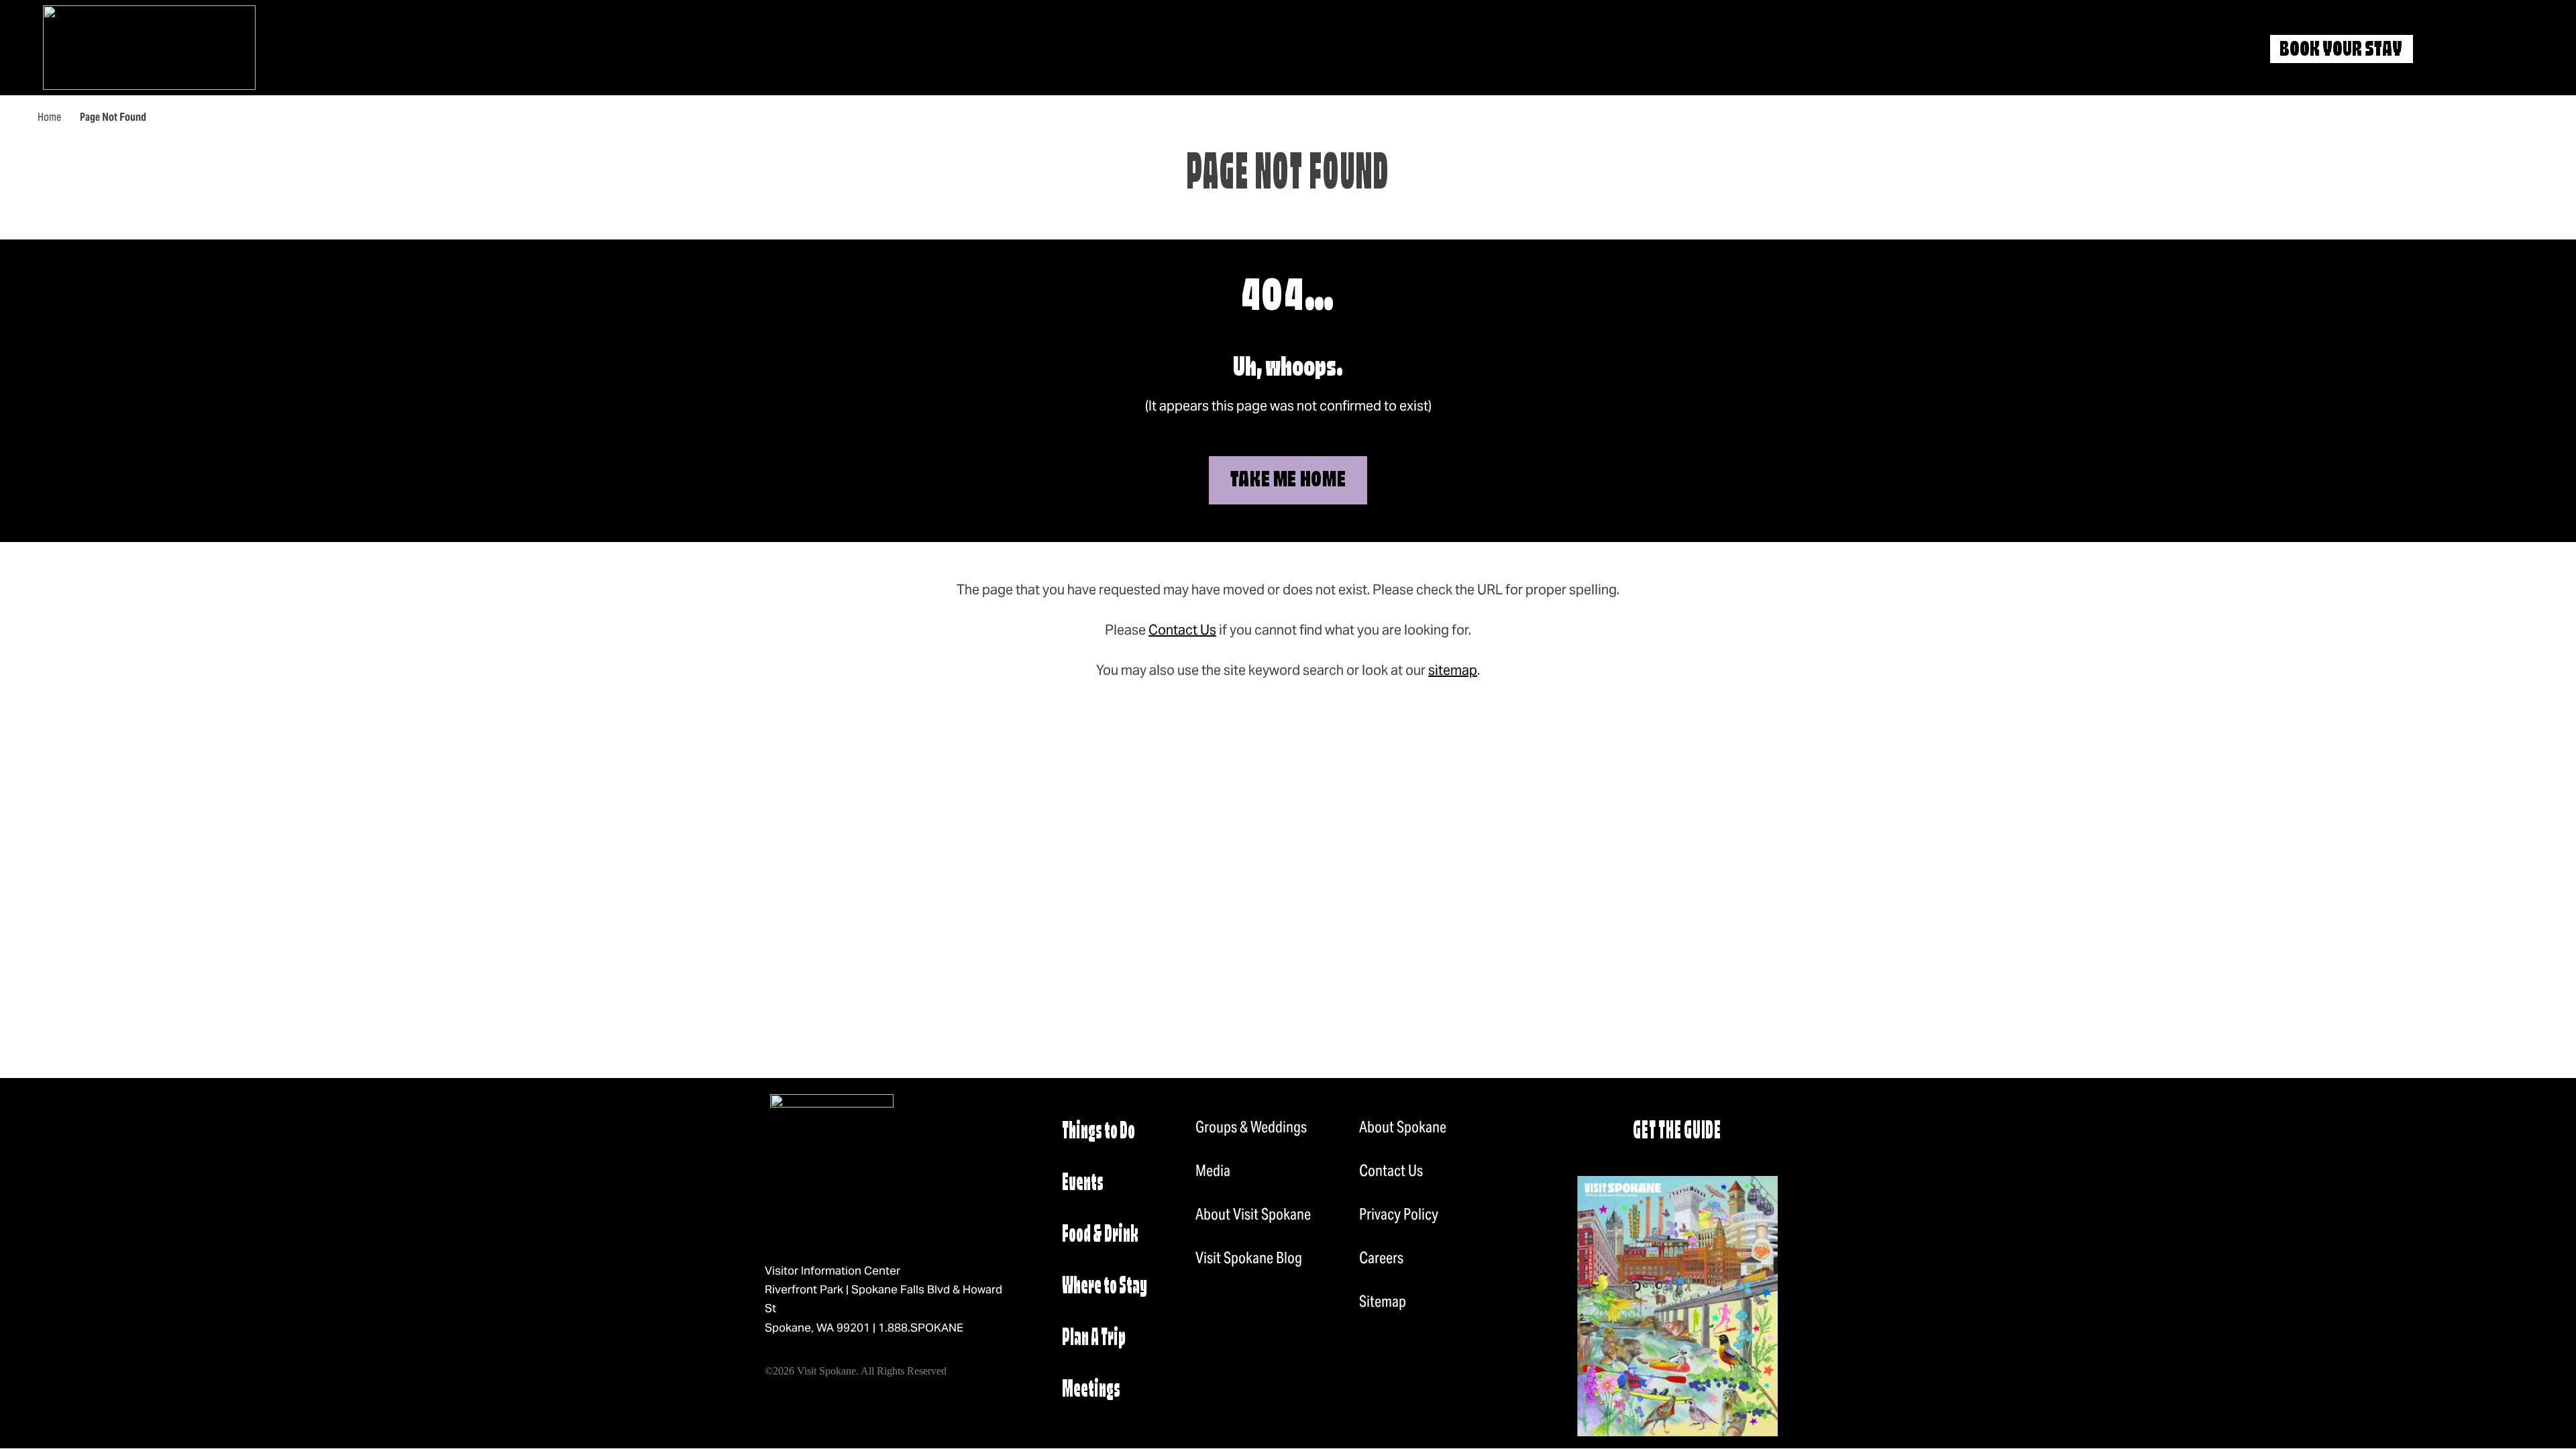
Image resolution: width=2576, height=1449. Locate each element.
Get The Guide (1677, 1132)
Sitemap (1383, 1301)
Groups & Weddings (1251, 1127)
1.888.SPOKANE (921, 1328)
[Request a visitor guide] (1677, 1306)
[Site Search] (2447, 50)
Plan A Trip (1094, 1339)
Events (1083, 1184)
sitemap (1453, 670)
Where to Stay (1105, 1287)
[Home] (149, 48)
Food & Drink (1100, 1235)
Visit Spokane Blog (1249, 1258)
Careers (1381, 1258)
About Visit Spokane (1253, 1214)
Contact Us (1182, 630)
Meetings (1091, 1390)
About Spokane (1403, 1127)
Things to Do (1098, 1132)
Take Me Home (1288, 481)
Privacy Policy (1399, 1214)
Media (1213, 1171)
